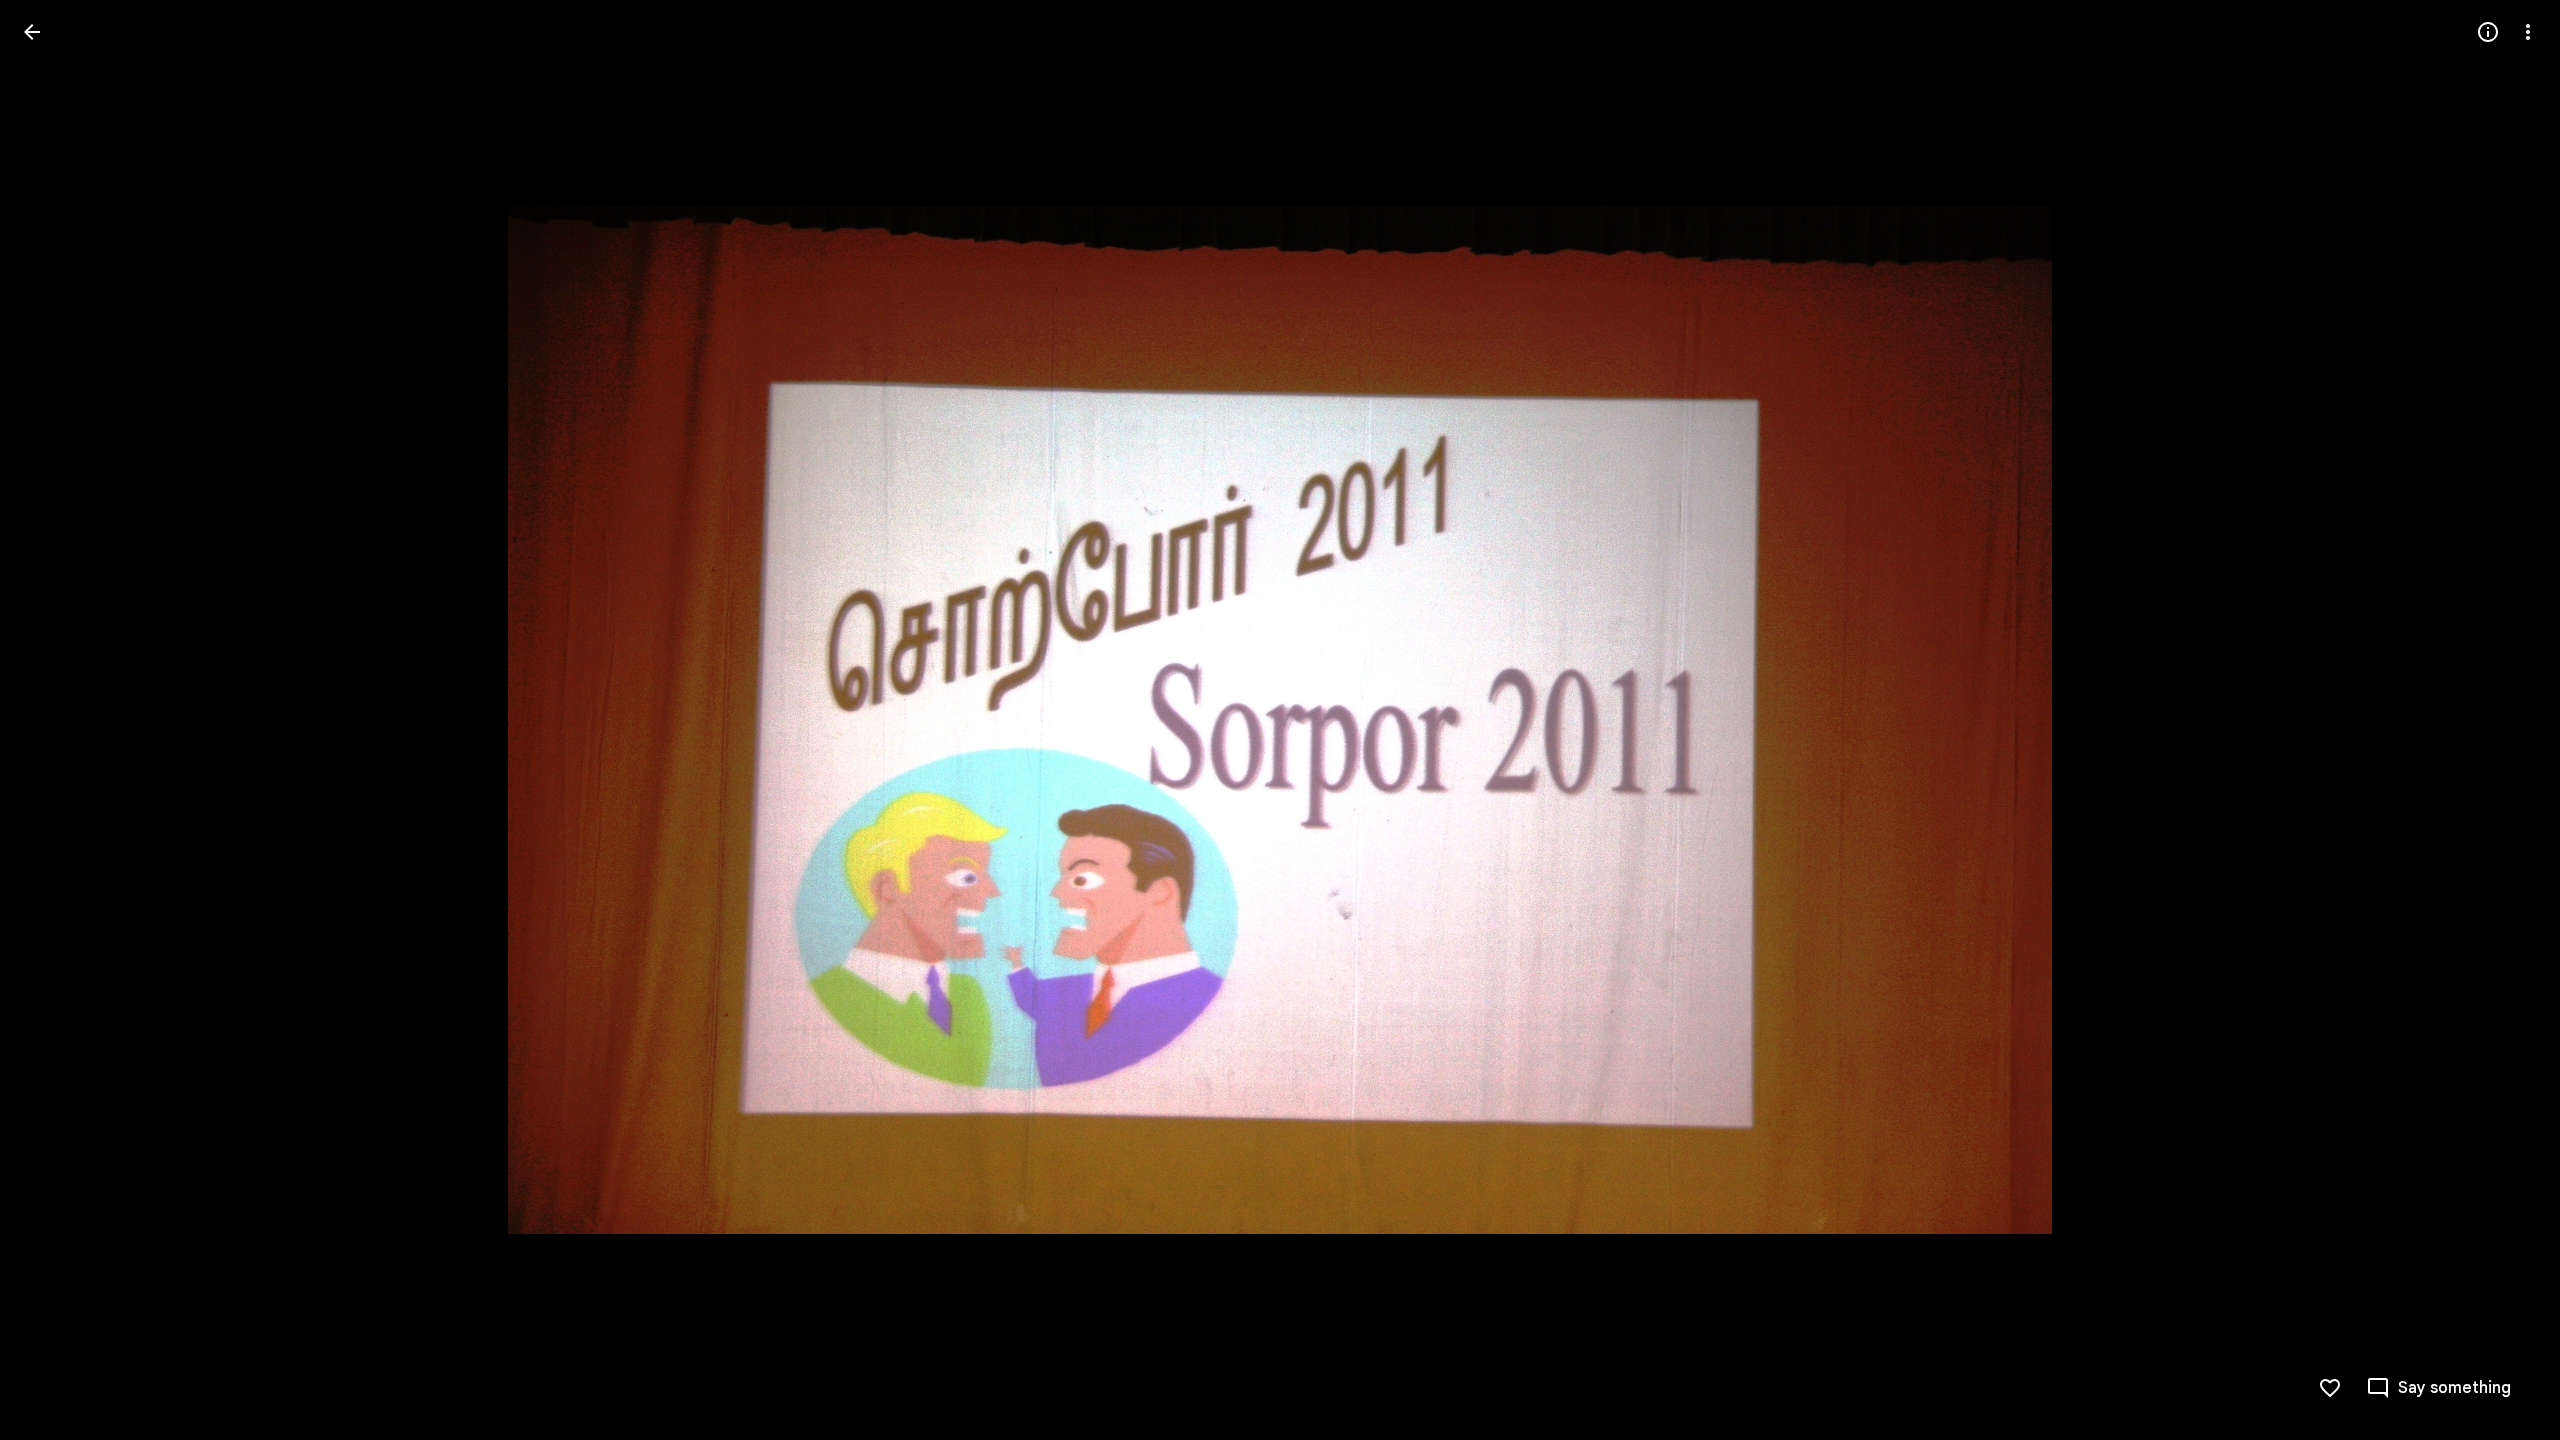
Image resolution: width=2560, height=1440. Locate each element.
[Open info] (2488, 32)
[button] (2504, 720)
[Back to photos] (32, 32)
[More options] (2528, 32)
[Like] (2330, 1388)
